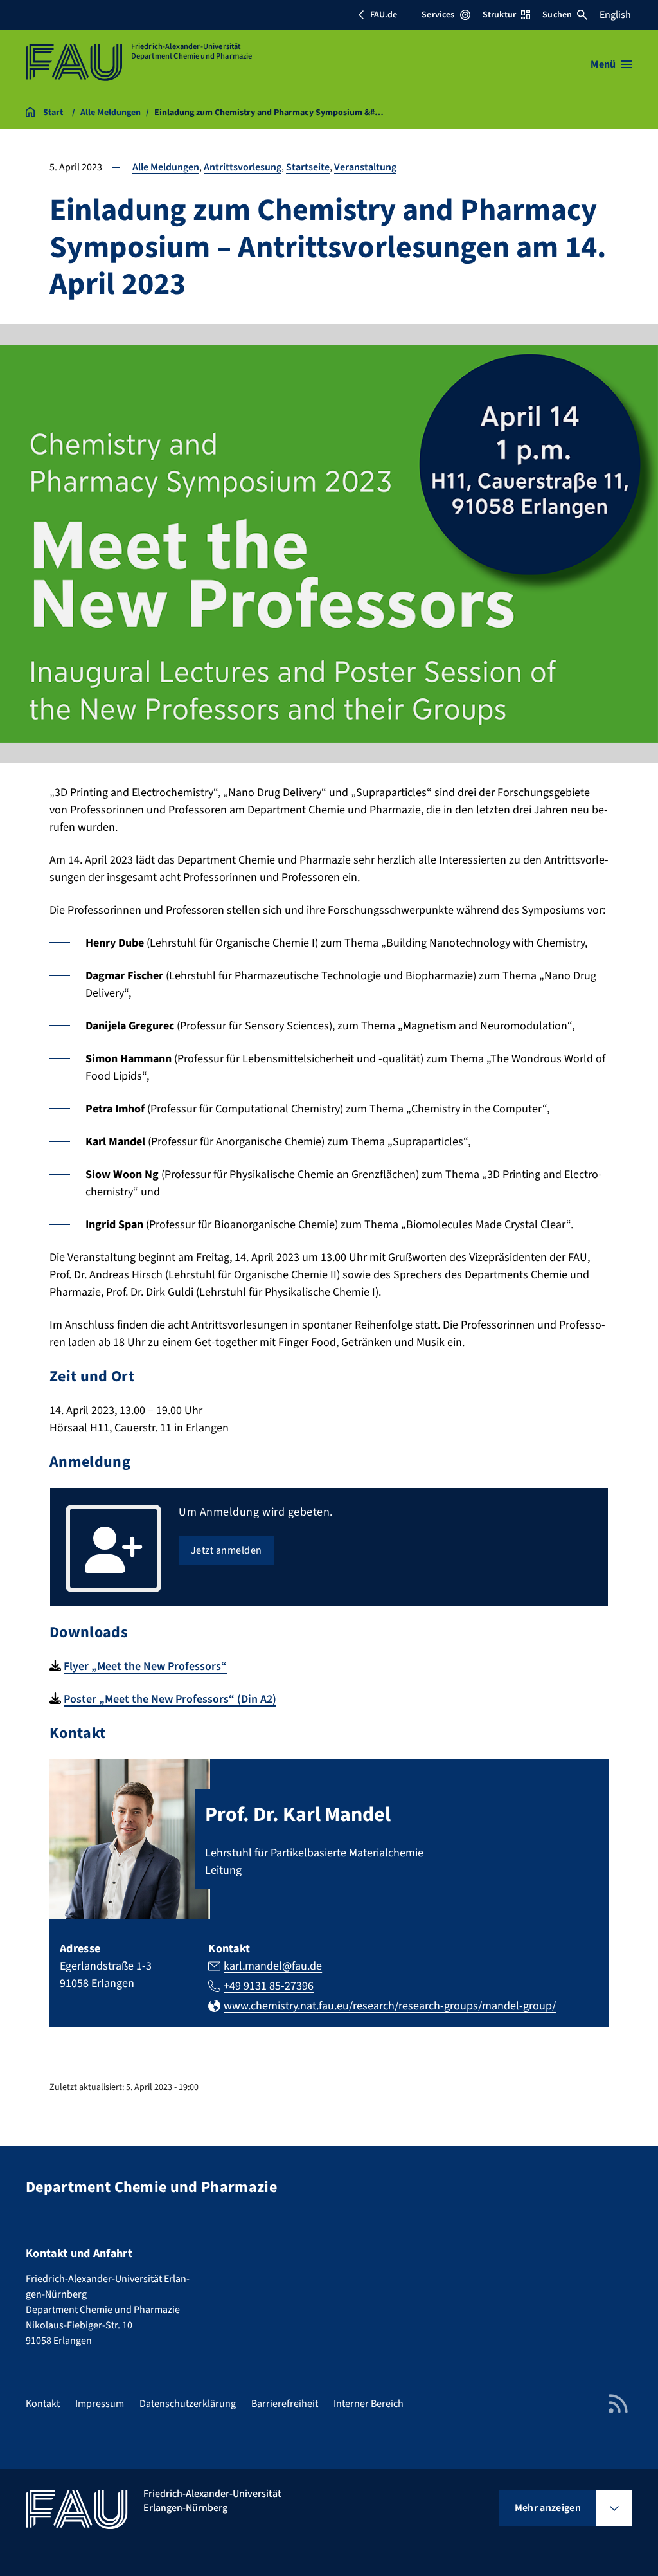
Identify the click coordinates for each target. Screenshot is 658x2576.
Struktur (499, 15)
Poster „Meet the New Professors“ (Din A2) (170, 1699)
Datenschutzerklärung (188, 2404)
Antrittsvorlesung (243, 167)
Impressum (100, 2404)
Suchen (557, 15)
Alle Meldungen (166, 167)
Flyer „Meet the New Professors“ (145, 1666)
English (615, 15)
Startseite (308, 167)
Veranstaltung (365, 167)
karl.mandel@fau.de (273, 1966)
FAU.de (384, 15)
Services (438, 15)
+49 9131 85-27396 (269, 1986)
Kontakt (43, 2404)
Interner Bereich (369, 2404)
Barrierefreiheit (285, 2404)
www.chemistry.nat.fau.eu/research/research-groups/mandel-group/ (390, 2006)
